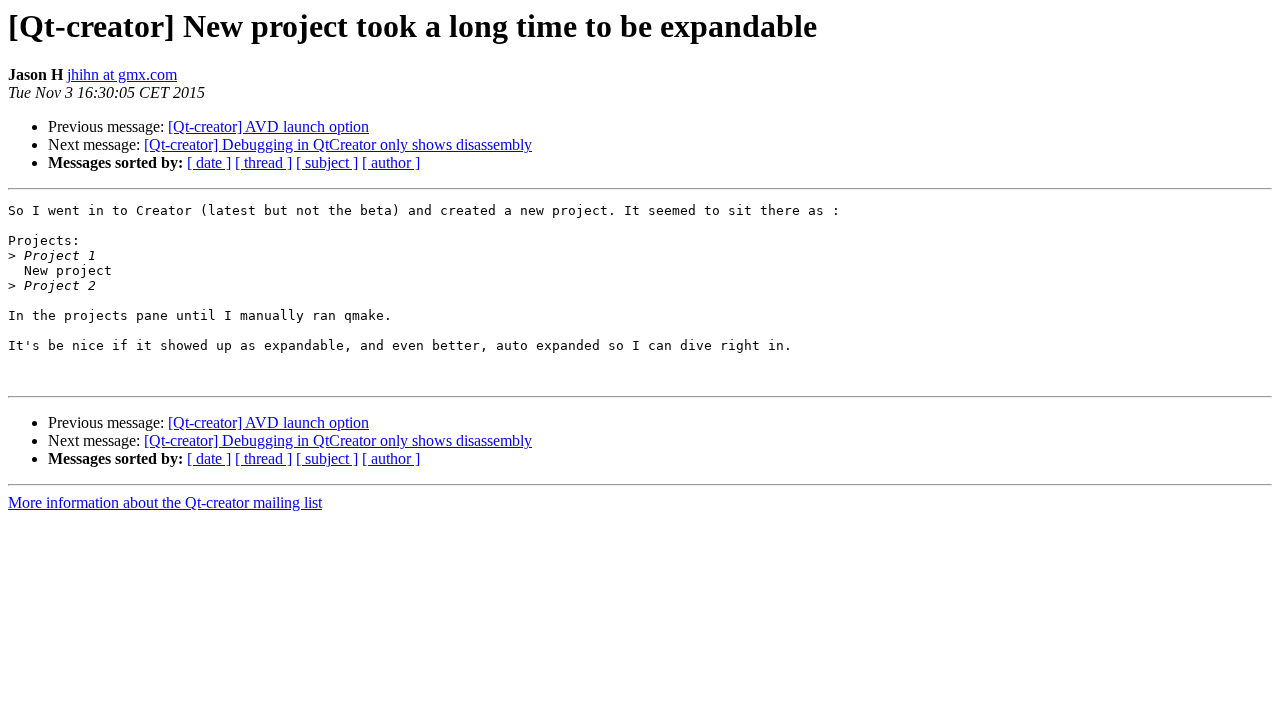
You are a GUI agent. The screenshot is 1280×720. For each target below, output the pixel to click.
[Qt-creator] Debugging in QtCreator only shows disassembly (338, 144)
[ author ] (391, 162)
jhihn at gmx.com (122, 74)
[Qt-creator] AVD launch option (268, 126)
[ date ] (209, 162)
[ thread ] (263, 162)
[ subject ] (327, 162)
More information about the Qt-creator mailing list (165, 502)
